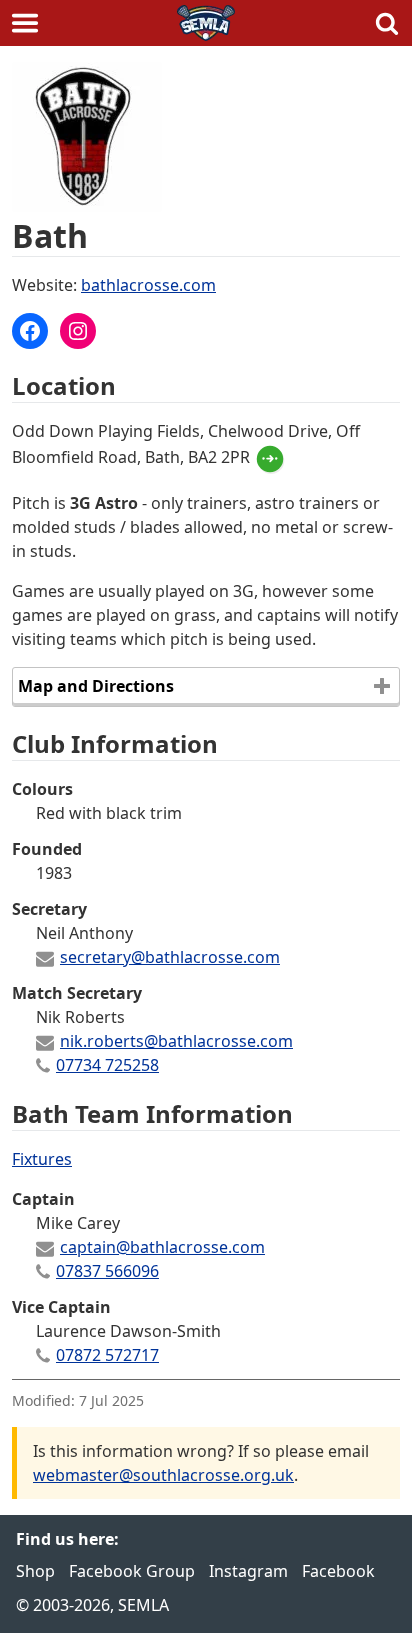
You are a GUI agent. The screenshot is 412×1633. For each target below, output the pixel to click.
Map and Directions (96, 686)
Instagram (248, 1571)
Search (387, 23)
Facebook (338, 1571)
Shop (35, 1571)
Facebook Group (132, 1571)
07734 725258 (107, 1065)
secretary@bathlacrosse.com (170, 957)
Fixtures (42, 1159)
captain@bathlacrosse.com (162, 1247)
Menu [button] (25, 23)
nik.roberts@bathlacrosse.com (176, 1041)
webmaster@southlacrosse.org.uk (163, 1475)
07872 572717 (107, 1355)
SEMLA (206, 23)
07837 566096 (107, 1271)
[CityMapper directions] (273, 457)
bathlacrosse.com (148, 285)
